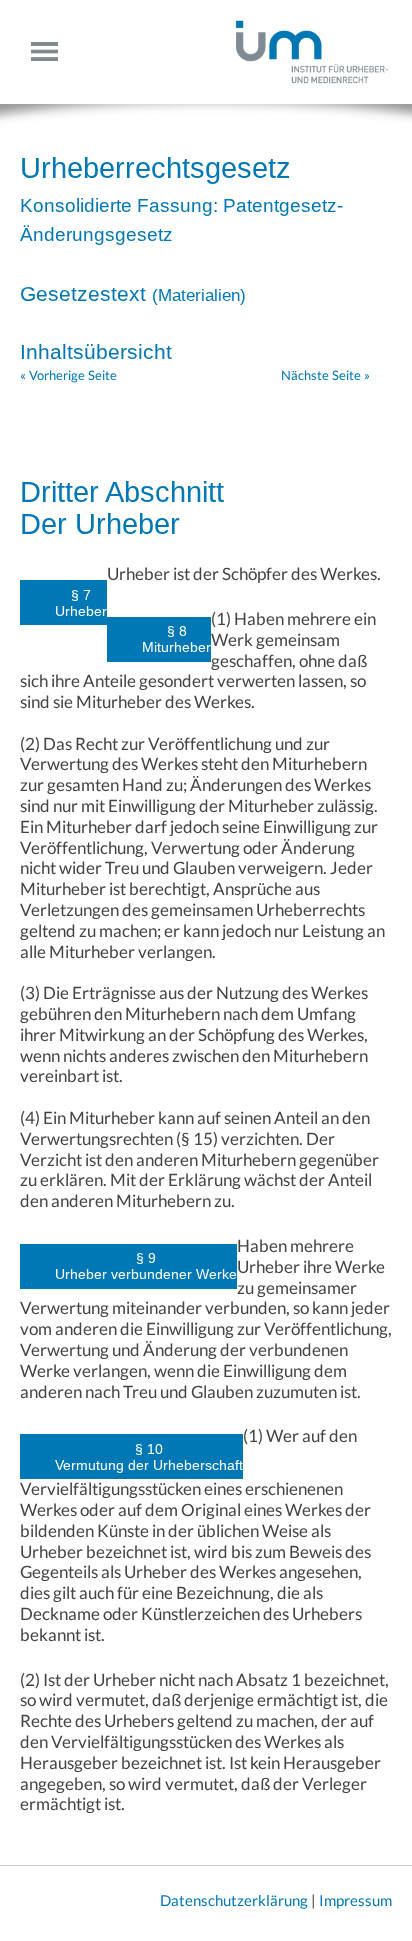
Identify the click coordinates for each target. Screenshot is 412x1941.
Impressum (355, 1900)
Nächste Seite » (325, 375)
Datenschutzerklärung (234, 1900)
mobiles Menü (52, 51)
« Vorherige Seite (68, 375)
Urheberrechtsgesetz (155, 168)
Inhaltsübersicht (96, 351)
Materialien (199, 295)
